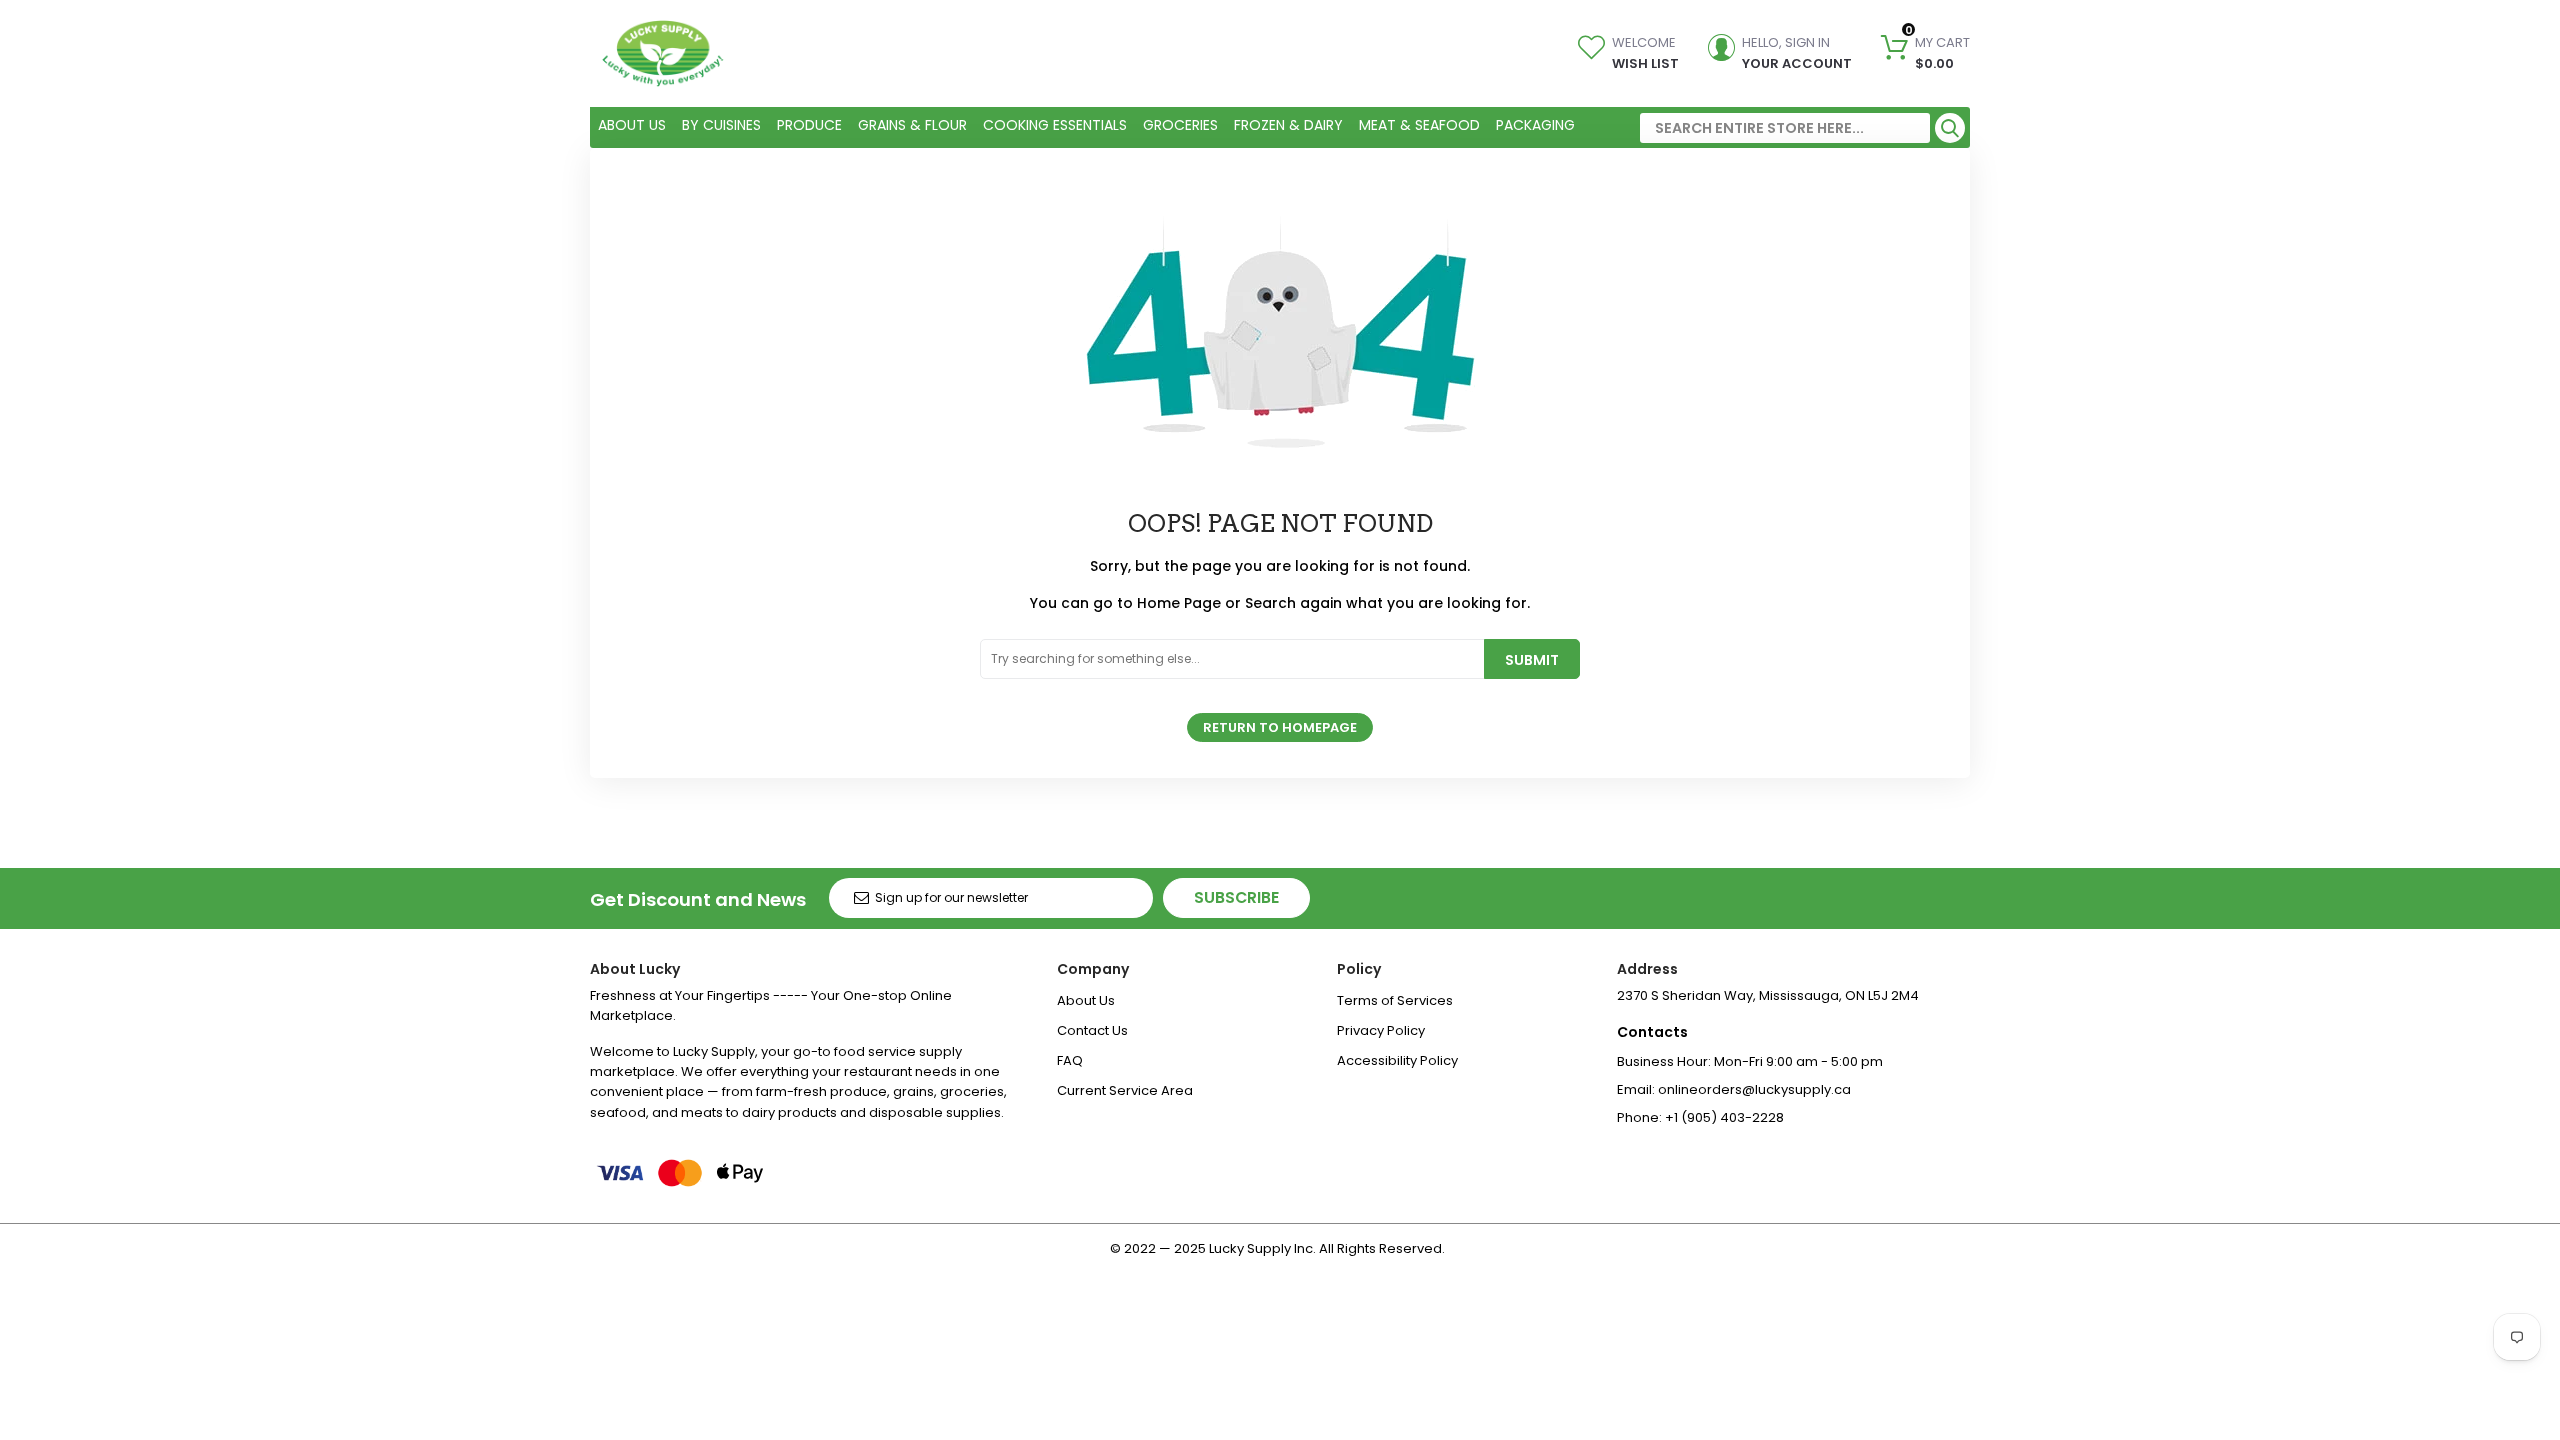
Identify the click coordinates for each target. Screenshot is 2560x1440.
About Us (1086, 1000)
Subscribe (1236, 897)
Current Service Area (1125, 1090)
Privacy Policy (1381, 1030)
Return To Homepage (1280, 727)
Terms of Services (1395, 1000)
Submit (1532, 660)
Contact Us (1092, 1030)
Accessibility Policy (1397, 1060)
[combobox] (1785, 128)
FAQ (1070, 1060)
